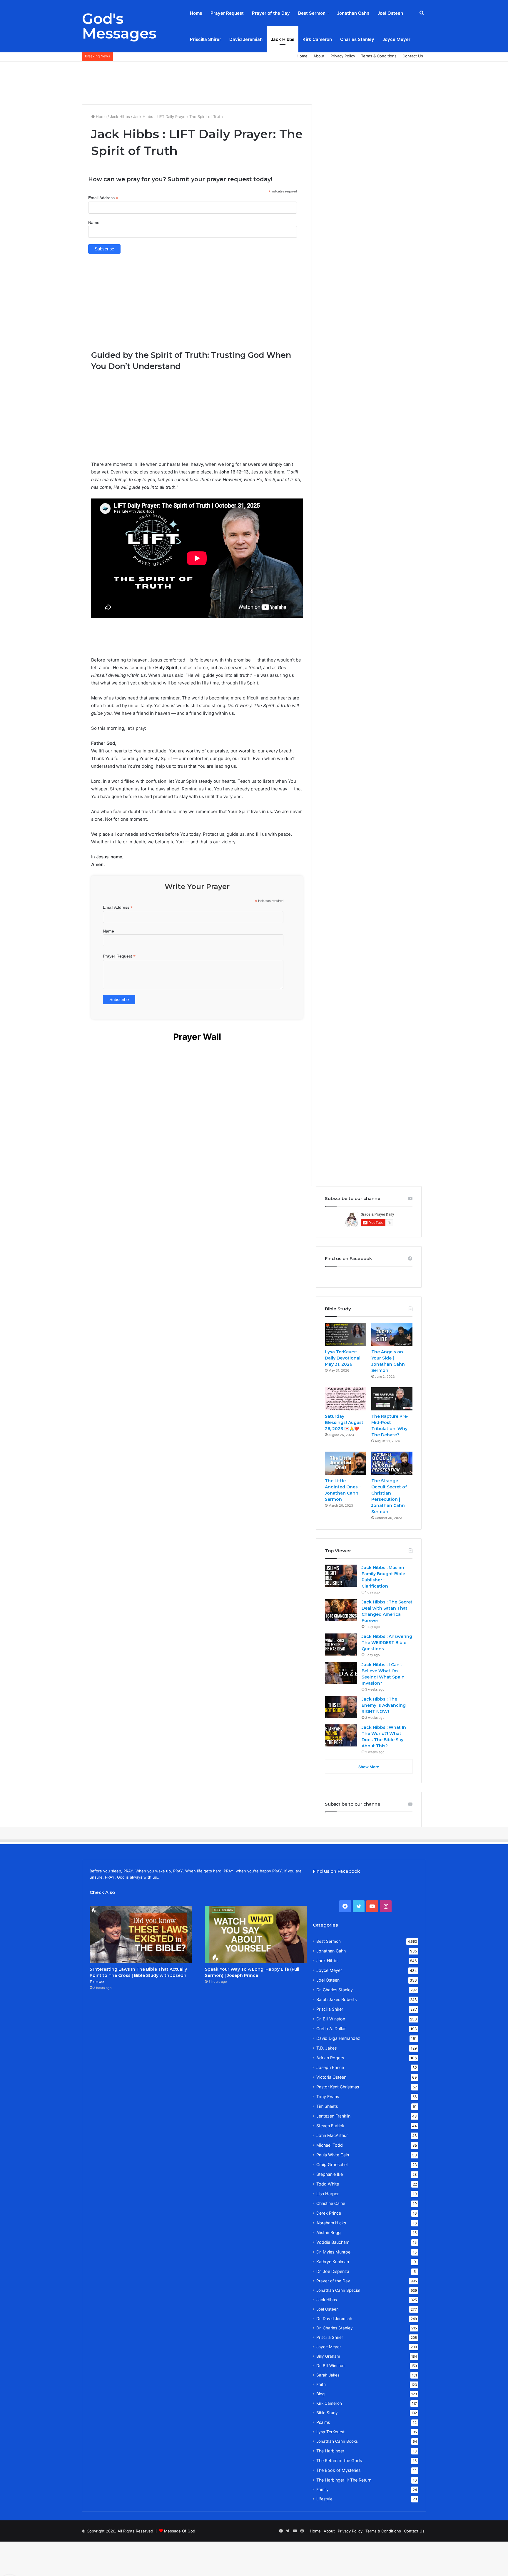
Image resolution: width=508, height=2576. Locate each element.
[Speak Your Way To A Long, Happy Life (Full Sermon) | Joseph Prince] (256, 1935)
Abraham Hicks (331, 2223)
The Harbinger (330, 2451)
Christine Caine (331, 2203)
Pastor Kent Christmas (338, 2087)
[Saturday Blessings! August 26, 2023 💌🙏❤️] (345, 1399)
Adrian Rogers (330, 2058)
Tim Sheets (327, 2106)
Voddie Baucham (333, 2242)
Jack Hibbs (283, 39)
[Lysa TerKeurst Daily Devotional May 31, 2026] (345, 1334)
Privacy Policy (343, 56)
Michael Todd (330, 2145)
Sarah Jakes (328, 2375)
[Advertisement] (254, 81)
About (319, 56)
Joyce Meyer (396, 39)
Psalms (323, 2422)
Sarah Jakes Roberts (336, 1999)
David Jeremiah (246, 39)
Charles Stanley (357, 39)
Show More (369, 1767)
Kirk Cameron (317, 39)
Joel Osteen (390, 13)
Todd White (328, 2184)
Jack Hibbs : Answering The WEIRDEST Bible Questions (387, 1643)
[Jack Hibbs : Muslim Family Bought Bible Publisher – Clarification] (341, 1576)
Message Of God (180, 2531)
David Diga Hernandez (338, 2038)
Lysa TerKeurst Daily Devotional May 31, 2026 (343, 1358)
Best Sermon (312, 13)
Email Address (103, 198)
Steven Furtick (330, 2126)
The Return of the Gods (339, 2461)
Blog (320, 2394)
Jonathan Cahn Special (338, 2290)
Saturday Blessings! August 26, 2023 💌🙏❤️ (344, 1422)
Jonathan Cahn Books (337, 2441)
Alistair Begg (329, 2232)
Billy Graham (328, 2356)
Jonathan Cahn (353, 13)
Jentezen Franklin (333, 2116)
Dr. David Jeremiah (334, 2319)
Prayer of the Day (271, 13)
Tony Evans (328, 2096)
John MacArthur (332, 2135)
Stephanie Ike (330, 2174)
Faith (321, 2384)
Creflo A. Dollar (331, 2029)
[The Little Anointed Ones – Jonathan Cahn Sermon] (345, 1463)
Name (94, 222)
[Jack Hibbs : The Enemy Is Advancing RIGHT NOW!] (341, 1707)
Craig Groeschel (332, 2164)
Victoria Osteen (331, 2077)
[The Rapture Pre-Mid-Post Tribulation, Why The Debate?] (392, 1399)
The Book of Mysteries (338, 2470)
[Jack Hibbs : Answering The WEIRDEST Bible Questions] (341, 1645)
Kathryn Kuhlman (333, 2262)
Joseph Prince (330, 2067)
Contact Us (413, 56)
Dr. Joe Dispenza (333, 2271)
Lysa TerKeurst (330, 2432)
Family (322, 2489)
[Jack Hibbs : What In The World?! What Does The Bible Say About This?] (341, 1735)
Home (196, 13)
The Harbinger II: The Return (344, 2480)
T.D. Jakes (326, 2048)
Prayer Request (227, 13)
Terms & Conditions (379, 56)
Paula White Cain (333, 2155)
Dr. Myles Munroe (333, 2252)
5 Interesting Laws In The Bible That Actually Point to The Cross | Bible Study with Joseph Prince (138, 1975)
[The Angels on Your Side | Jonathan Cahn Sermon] (392, 1334)
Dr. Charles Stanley (335, 1990)
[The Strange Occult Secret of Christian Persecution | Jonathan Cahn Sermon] (392, 1463)
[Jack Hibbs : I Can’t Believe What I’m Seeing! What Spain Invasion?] (341, 1673)
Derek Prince (329, 2213)
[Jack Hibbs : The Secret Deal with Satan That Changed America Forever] (341, 1610)
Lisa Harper (327, 2194)
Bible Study (327, 2413)
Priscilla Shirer (205, 39)
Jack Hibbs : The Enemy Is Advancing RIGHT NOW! (384, 1705)
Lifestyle (324, 2499)
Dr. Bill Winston (331, 2019)
